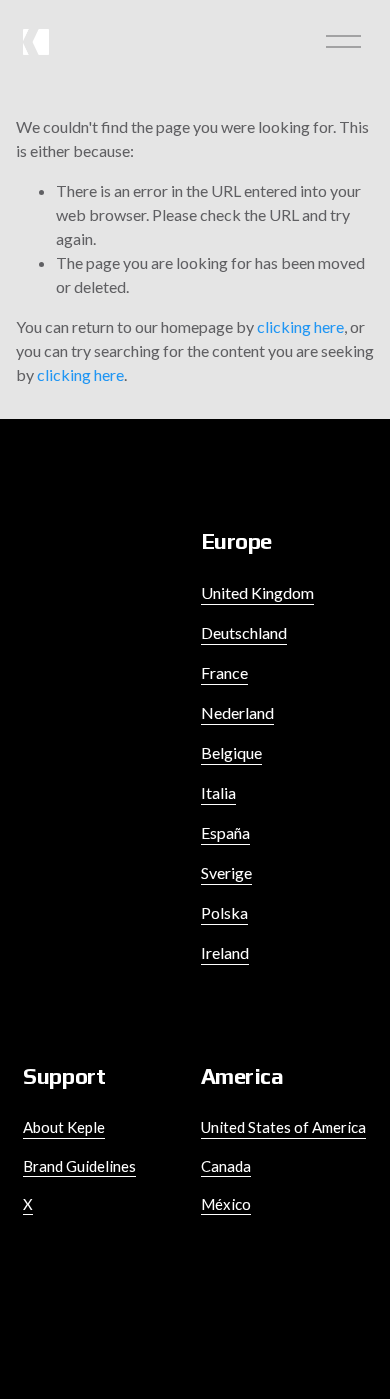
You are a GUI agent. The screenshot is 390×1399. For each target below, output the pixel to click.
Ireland (225, 952)
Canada (226, 1166)
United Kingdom (257, 592)
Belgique (231, 752)
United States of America (283, 1127)
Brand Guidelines (79, 1166)
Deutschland (244, 632)
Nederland (237, 712)
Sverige (226, 872)
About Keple (64, 1127)
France (224, 672)
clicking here (300, 326)
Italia (218, 792)
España (225, 832)
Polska (224, 912)
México (226, 1204)
